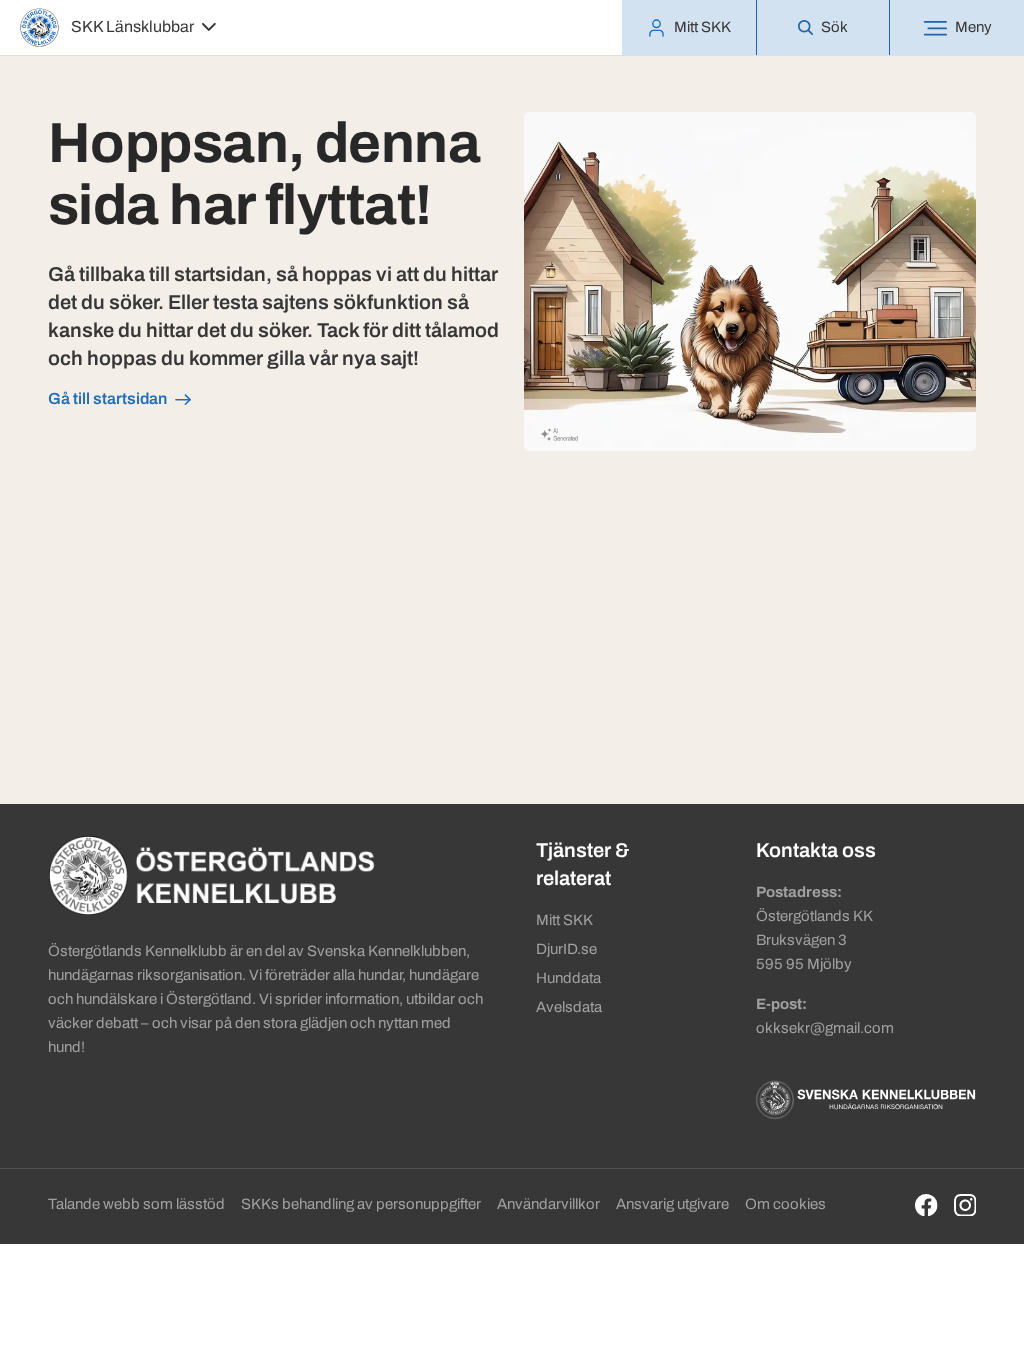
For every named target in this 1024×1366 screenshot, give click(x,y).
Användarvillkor (548, 1204)
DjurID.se (566, 949)
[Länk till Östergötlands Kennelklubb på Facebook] (926, 1205)
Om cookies (785, 1204)
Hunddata (568, 978)
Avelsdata (569, 1007)
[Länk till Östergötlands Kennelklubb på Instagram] (965, 1205)
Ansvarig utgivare (672, 1204)
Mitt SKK (564, 920)
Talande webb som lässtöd (136, 1204)
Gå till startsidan (107, 398)
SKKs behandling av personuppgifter (361, 1204)
